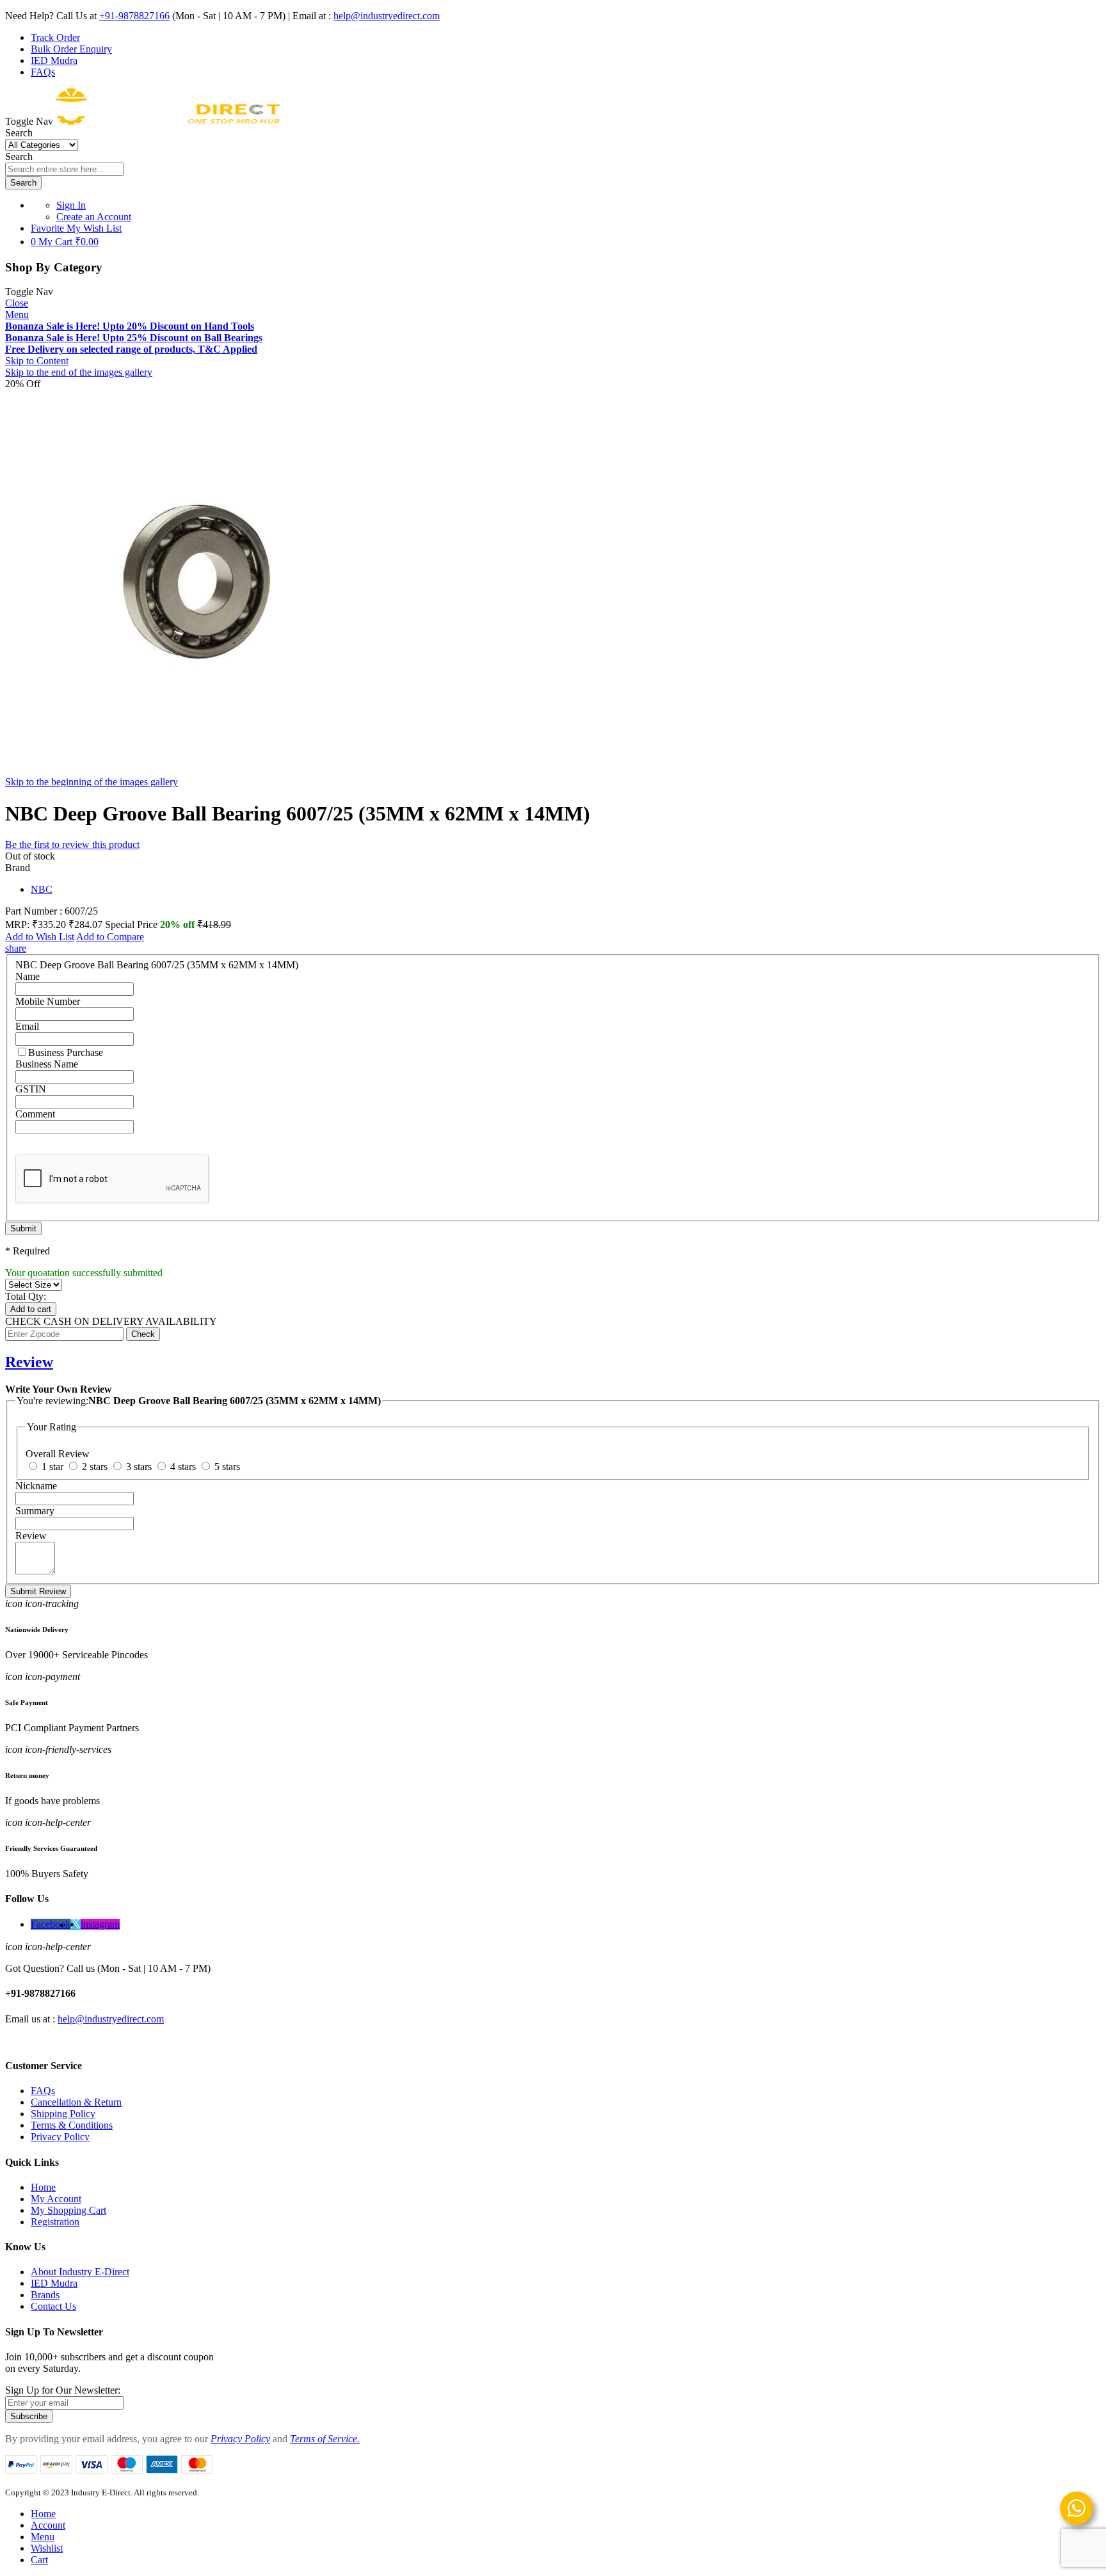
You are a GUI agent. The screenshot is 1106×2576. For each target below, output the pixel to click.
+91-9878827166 (134, 16)
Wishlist (47, 2548)
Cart (39, 2560)
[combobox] (64, 169)
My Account (56, 2199)
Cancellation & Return (76, 2102)
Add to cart (31, 1309)
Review (29, 1362)
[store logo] (168, 121)
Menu (17, 315)
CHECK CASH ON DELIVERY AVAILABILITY (111, 1321)
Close (17, 303)
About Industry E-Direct (80, 2272)
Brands (45, 2295)
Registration (55, 2222)
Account (48, 2525)
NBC (42, 889)
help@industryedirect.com (387, 16)
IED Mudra (54, 60)
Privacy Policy (60, 2137)
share (16, 948)
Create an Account (94, 217)
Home (43, 2187)
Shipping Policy (63, 2114)
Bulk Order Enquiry (71, 49)
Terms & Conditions (72, 2125)
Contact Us (53, 2306)
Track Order (55, 37)
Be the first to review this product (72, 844)
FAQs (43, 72)
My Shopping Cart (68, 2210)
